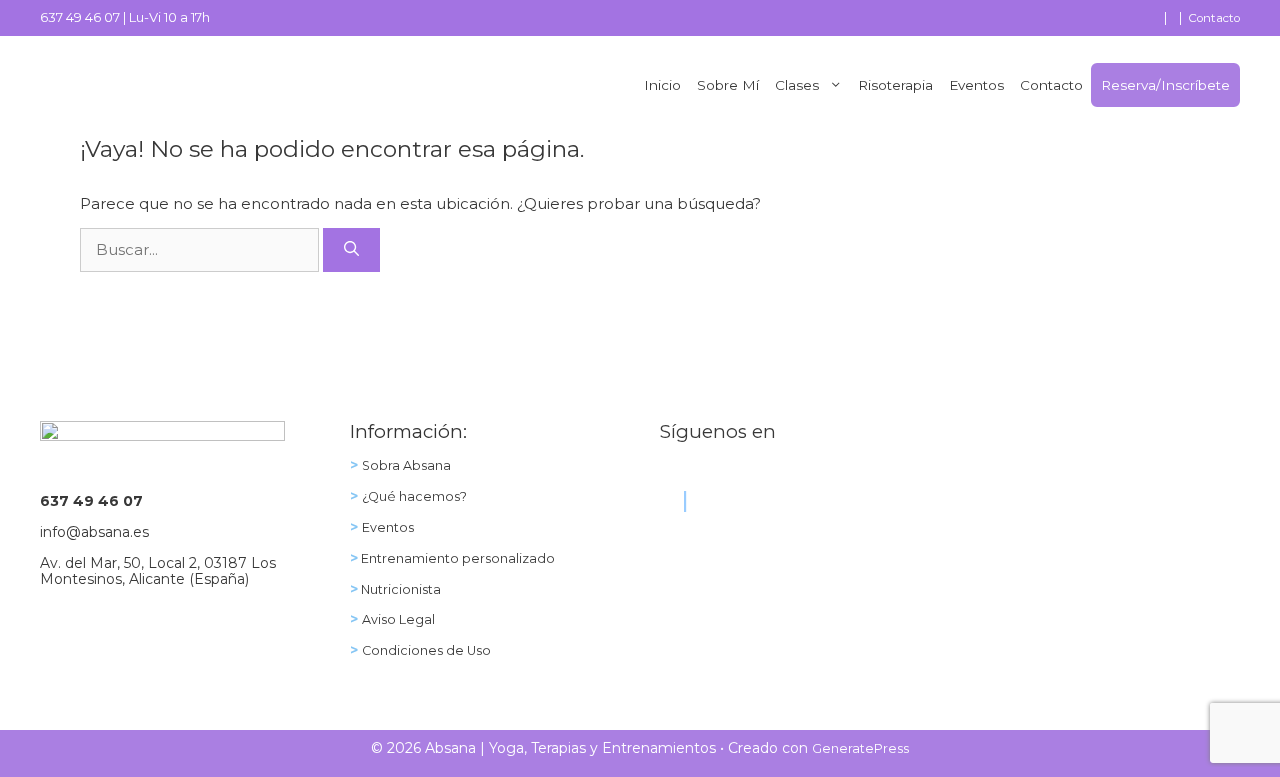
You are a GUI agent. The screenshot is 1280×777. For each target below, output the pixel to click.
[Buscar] (351, 250)
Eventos (976, 85)
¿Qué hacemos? (414, 496)
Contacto (1214, 18)
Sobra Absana (406, 465)
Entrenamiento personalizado (456, 558)
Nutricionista (399, 589)
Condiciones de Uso (426, 650)
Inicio (662, 85)
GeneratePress (860, 748)
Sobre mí (728, 85)
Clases (797, 85)
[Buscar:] (201, 249)
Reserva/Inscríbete (1165, 85)
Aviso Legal (398, 619)
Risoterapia (895, 85)
